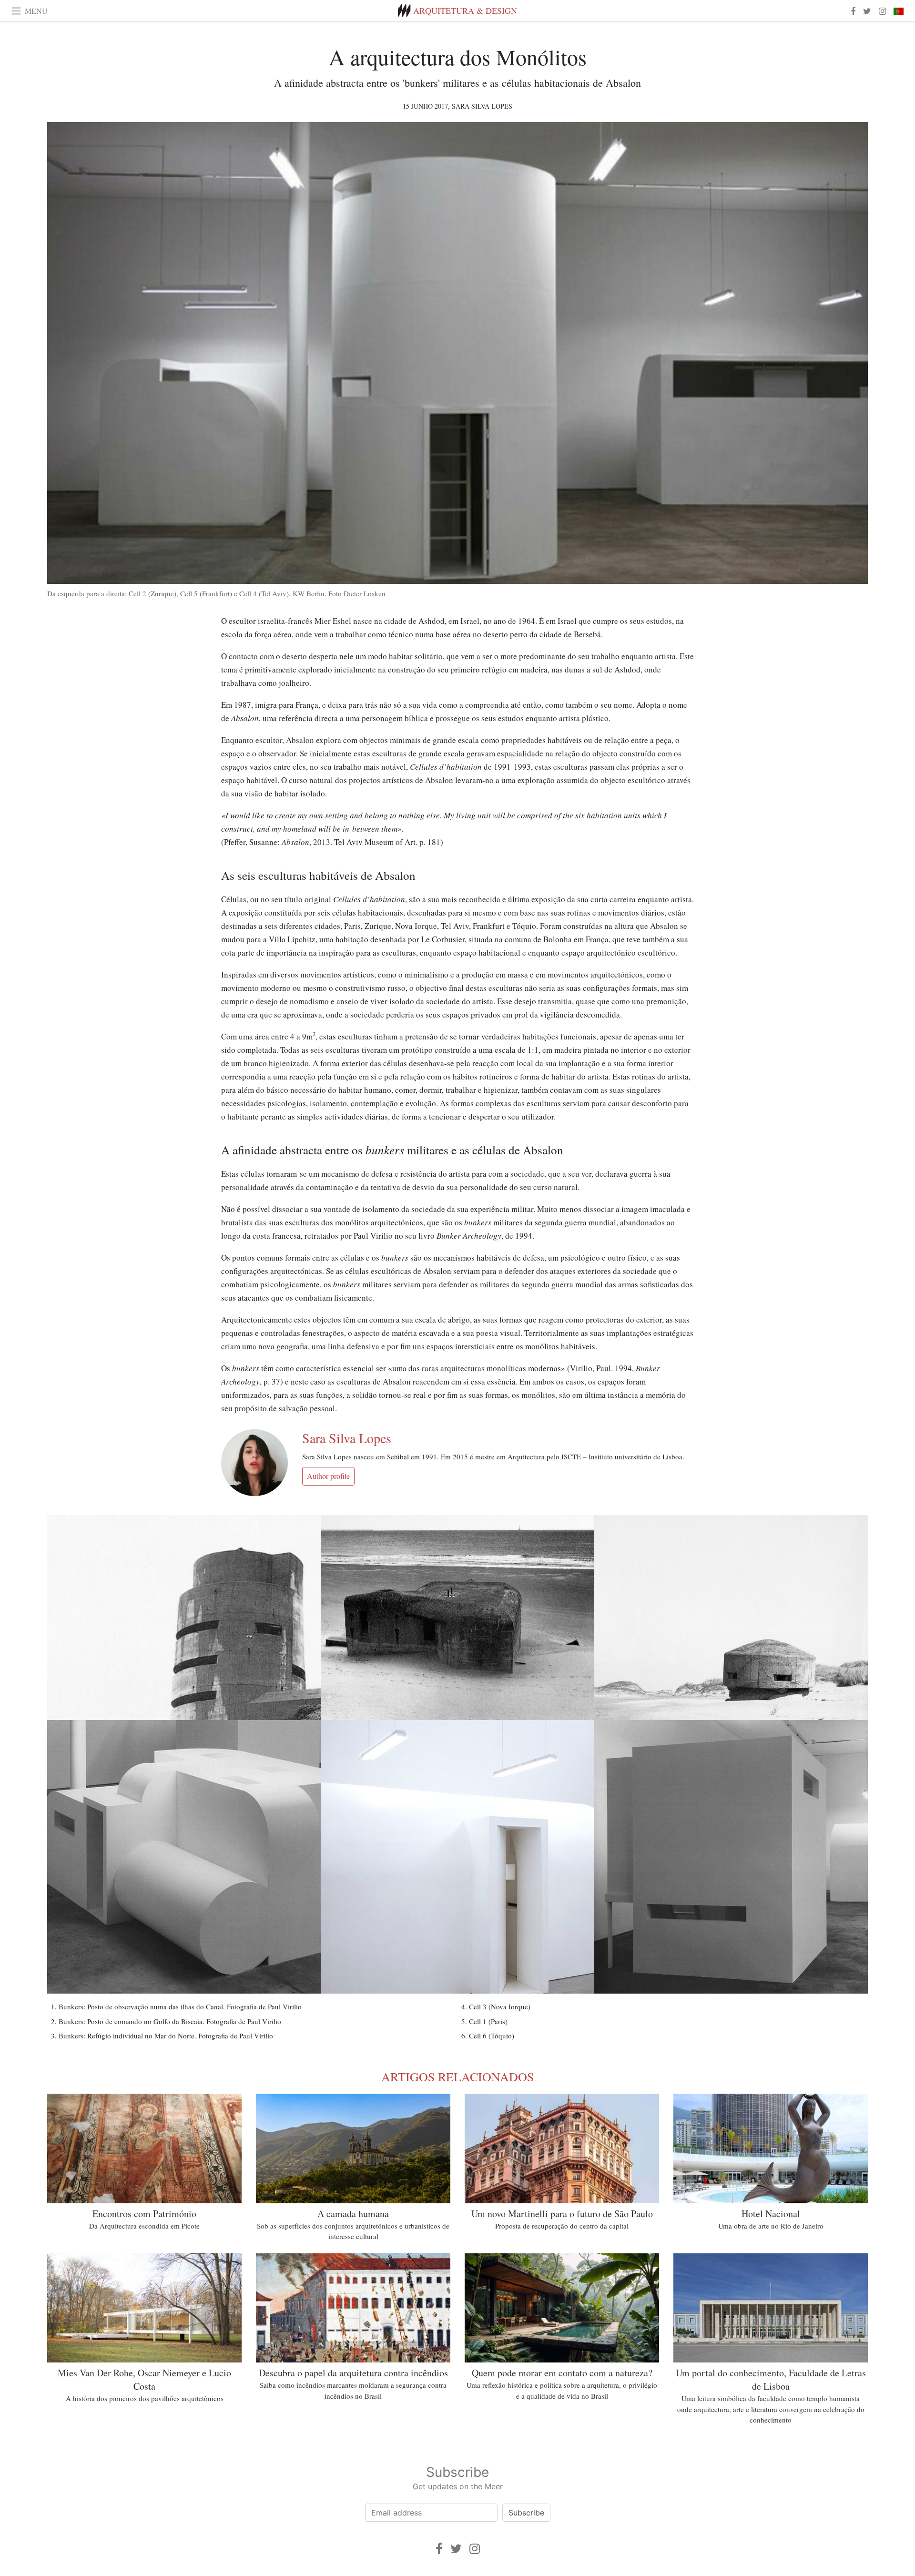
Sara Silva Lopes (482, 106)
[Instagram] (475, 2549)
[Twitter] (456, 2549)
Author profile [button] (328, 1476)
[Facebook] (439, 2549)
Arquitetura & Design (465, 10)
